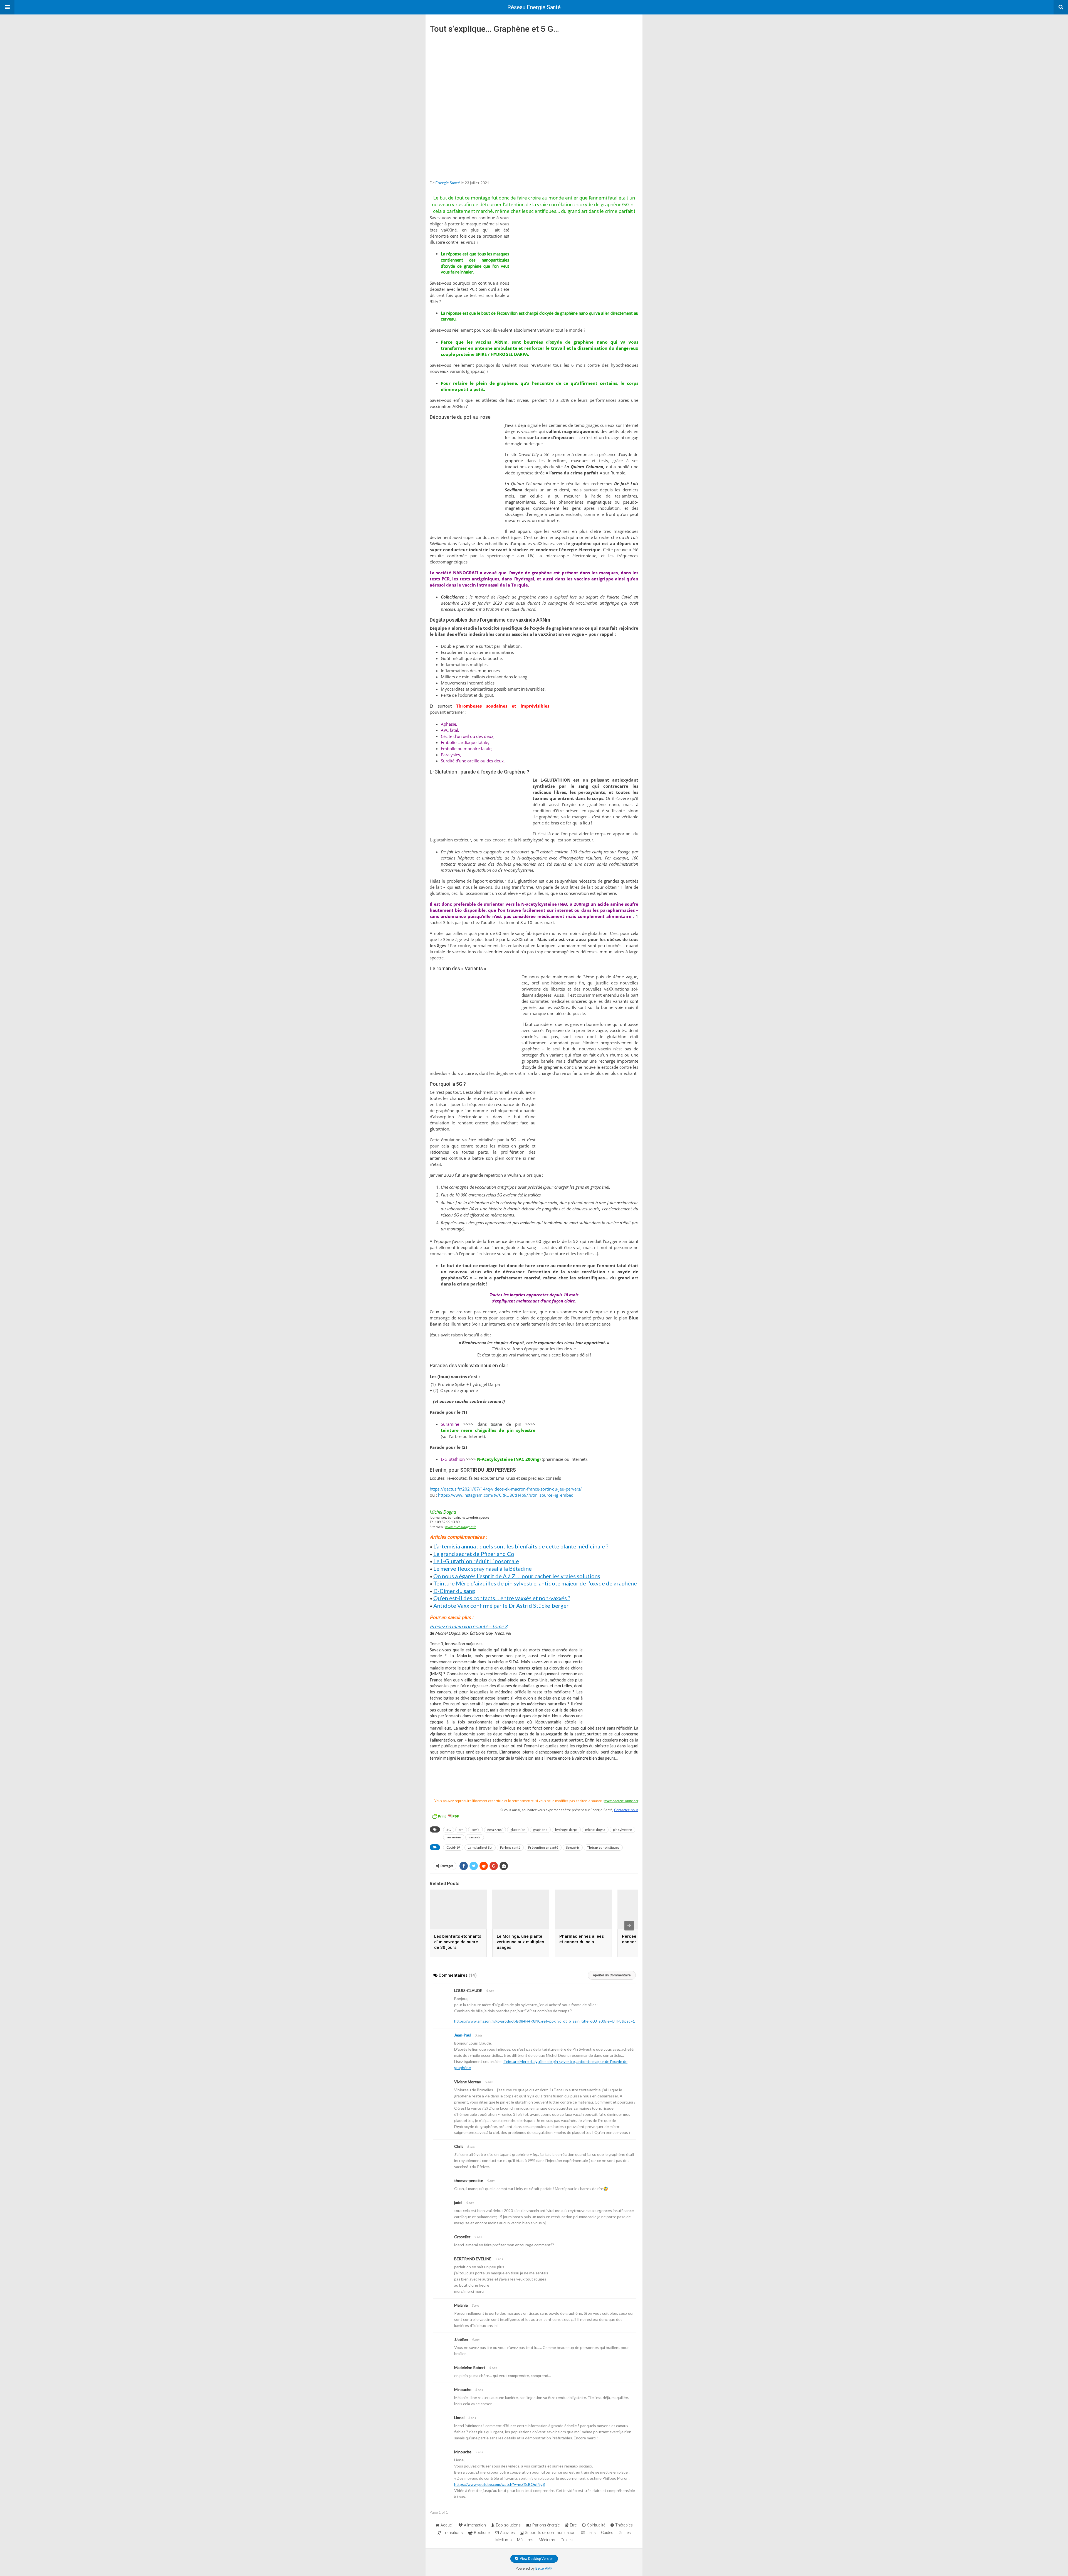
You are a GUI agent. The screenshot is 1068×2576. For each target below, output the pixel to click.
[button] (7, 7)
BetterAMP (544, 2568)
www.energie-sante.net (621, 1801)
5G (449, 1830)
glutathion (518, 1830)
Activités (507, 2533)
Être (573, 2525)
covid (475, 1830)
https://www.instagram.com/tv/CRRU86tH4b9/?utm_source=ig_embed (506, 1495)
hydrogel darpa (566, 1830)
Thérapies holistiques (603, 1847)
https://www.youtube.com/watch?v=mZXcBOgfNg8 (500, 2484)
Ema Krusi (495, 1830)
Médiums (504, 2540)
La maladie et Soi (480, 1847)
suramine (454, 1837)
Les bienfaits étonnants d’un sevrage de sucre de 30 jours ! (458, 1942)
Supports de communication (550, 2533)
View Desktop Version (536, 2559)
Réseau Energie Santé (534, 7)
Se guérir (573, 1847)
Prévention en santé (543, 1847)
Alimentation (475, 2525)
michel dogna (595, 1830)
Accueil (447, 2525)
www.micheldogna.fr (461, 1527)
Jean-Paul (463, 2035)
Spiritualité (596, 2525)
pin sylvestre (622, 1830)
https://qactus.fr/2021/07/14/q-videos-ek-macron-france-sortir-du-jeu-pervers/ (506, 1489)
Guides (607, 2533)
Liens (591, 2533)
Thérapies (624, 2525)
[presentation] (629, 1926)
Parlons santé (510, 1847)
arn (461, 1830)
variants (475, 1837)
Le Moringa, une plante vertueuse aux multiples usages (520, 1942)
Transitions (453, 2533)
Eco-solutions (508, 2525)
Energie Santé (448, 183)
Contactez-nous (626, 1810)
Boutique (482, 2533)
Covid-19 (453, 1847)
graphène (540, 1830)
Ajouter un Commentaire (612, 1975)
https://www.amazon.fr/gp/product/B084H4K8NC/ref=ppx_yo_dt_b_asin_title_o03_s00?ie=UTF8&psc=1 (545, 2021)
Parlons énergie (546, 2525)
